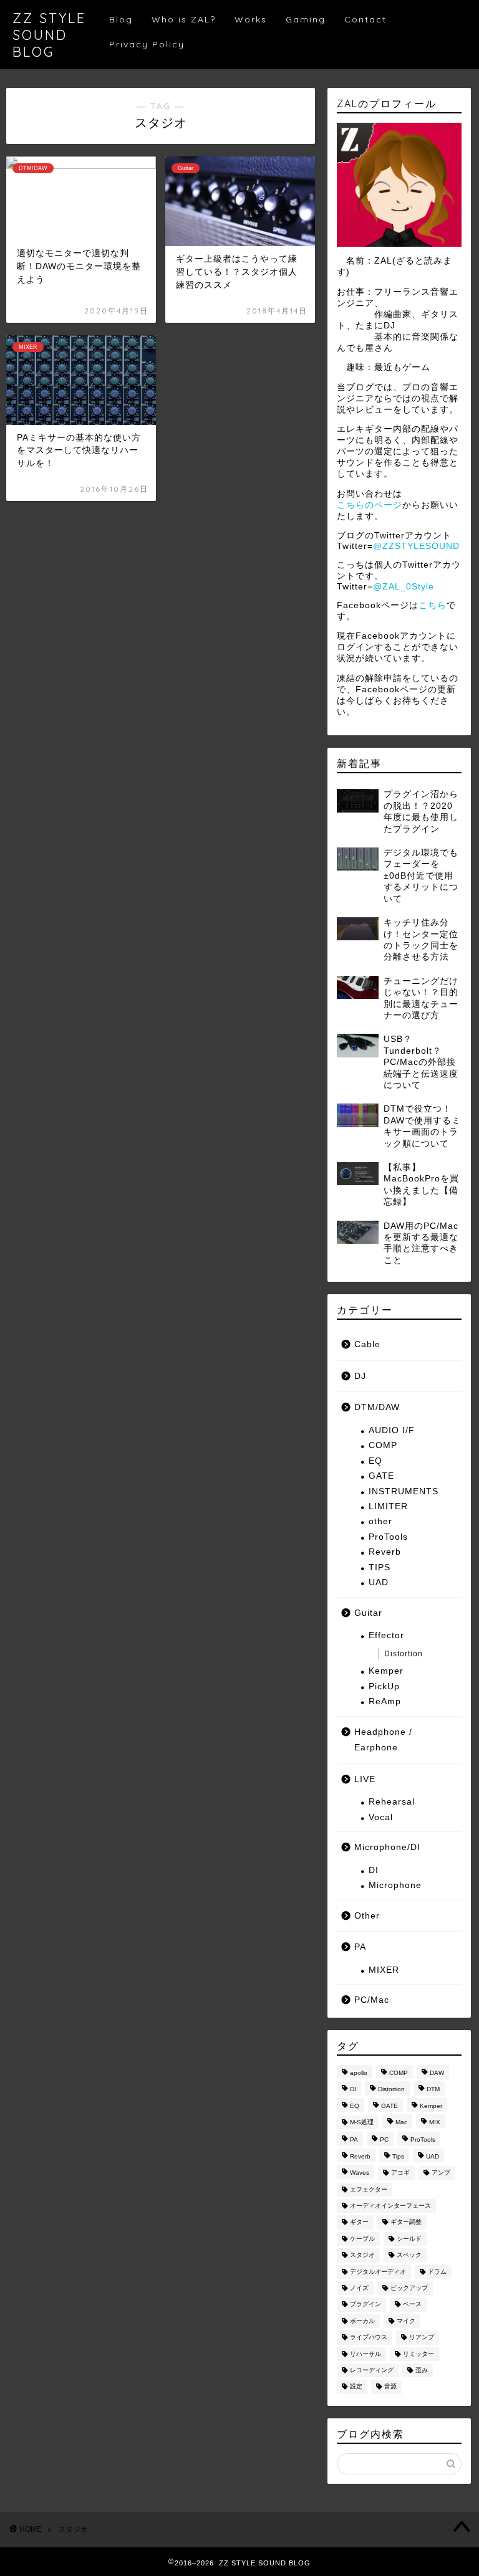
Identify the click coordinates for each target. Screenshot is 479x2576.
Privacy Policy (147, 44)
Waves (360, 2173)
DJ (360, 1376)
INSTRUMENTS (404, 1491)
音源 (390, 2387)
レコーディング (372, 2370)
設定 (356, 2387)
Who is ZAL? (184, 19)
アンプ (441, 2173)
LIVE (365, 1779)
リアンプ (422, 2338)
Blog (121, 19)
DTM (433, 2090)
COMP (383, 1445)
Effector (386, 1635)
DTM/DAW (377, 1407)
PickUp (384, 1686)
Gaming (306, 19)
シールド (409, 2239)
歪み (422, 2370)
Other (367, 1916)
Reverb (385, 1552)
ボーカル (362, 2321)
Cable (367, 1344)
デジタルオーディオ (378, 2272)
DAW (437, 2073)
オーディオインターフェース (390, 2206)
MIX (435, 2122)
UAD (379, 1582)
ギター (359, 2222)
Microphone (395, 1885)
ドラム (437, 2272)
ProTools (388, 1537)
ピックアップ (409, 2288)
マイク (406, 2321)
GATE (381, 1476)
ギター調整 (406, 2222)
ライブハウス (369, 2338)
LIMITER (388, 1506)
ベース (412, 2305)
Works (251, 19)
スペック (409, 2255)
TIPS (380, 1567)
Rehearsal (392, 1802)
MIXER (384, 1970)
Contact (365, 19)
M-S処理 (362, 2122)
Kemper (386, 1671)
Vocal (381, 1817)
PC (384, 2140)
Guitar (368, 1613)
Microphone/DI (387, 1847)
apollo (359, 2073)
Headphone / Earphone (383, 1740)
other (380, 1521)
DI (374, 1870)
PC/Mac (372, 2000)
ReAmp (385, 1701)
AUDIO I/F (392, 1430)
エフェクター (369, 2189)
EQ (375, 1461)
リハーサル (365, 2354)
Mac (401, 2122)
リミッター (419, 2354)
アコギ (400, 2173)
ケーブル (362, 2239)
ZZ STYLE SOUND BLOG (49, 35)
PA (360, 1947)
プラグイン (365, 2305)
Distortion (404, 1654)
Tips (398, 2156)
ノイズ (359, 2288)
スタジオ (362, 2255)
